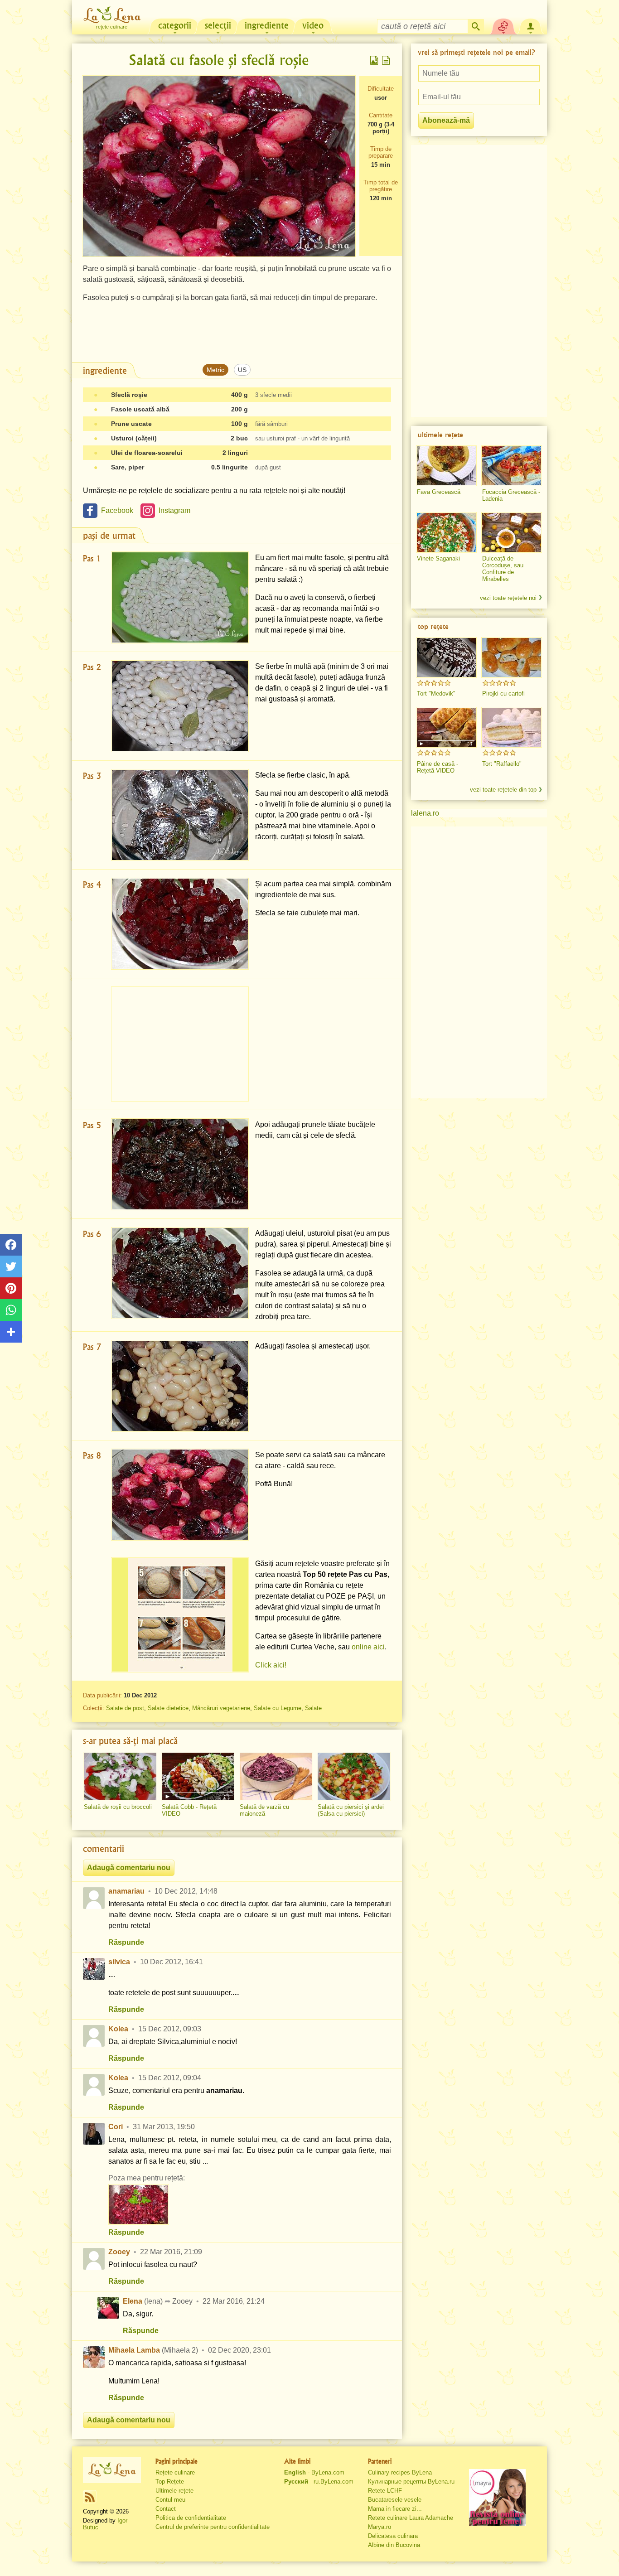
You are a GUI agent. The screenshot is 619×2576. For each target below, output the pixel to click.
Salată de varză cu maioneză (264, 1810)
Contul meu (170, 2500)
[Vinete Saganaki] (446, 532)
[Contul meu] (531, 25)
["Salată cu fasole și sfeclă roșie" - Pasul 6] (180, 1273)
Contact (166, 2509)
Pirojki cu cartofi (503, 694)
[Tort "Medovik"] (446, 657)
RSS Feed (90, 2497)
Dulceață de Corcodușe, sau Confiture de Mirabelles (503, 569)
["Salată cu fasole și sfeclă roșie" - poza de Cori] (139, 2204)
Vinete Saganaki (438, 558)
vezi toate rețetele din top (503, 790)
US (242, 370)
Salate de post (125, 1708)
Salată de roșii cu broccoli (118, 1807)
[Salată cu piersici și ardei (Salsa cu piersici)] (354, 1777)
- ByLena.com (314, 2472)
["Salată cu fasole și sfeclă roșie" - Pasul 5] (180, 1164)
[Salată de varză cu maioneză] (276, 1777)
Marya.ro (380, 2527)
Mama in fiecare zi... (395, 2509)
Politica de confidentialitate (191, 2518)
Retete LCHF (385, 2491)
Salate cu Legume (278, 1708)
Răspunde (126, 1942)
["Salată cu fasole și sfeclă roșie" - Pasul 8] (180, 1495)
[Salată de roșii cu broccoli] (120, 1777)
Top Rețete (170, 2482)
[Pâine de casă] (446, 727)
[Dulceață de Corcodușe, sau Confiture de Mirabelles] (512, 532)
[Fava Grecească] (446, 466)
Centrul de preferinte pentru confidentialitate (213, 2527)
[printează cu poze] (374, 60)
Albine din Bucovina (394, 2545)
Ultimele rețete (174, 2491)
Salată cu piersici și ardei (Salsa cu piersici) (351, 1810)
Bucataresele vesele (395, 2500)
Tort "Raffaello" (502, 764)
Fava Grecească (439, 492)
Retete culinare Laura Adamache (411, 2518)
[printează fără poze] (386, 60)
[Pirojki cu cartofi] (512, 657)
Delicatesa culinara (393, 2536)
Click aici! (271, 1665)
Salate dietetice (168, 1708)
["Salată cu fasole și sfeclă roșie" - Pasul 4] (180, 924)
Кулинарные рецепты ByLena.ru (411, 2482)
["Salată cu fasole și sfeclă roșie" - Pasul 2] (180, 706)
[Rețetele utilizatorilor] (503, 25)
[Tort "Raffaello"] (512, 727)
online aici (368, 1647)
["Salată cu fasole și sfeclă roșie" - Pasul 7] (180, 1386)
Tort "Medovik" (436, 694)
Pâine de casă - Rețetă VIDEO (438, 767)
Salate (313, 1708)
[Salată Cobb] (198, 1777)
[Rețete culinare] (112, 2470)
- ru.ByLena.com (319, 2482)
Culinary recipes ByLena (400, 2472)
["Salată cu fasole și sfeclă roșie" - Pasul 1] (180, 597)
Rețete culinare (175, 2472)
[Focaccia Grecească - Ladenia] (512, 466)
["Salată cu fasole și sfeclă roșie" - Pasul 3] (180, 815)
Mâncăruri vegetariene (221, 1708)
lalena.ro (425, 813)
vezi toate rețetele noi (508, 598)
